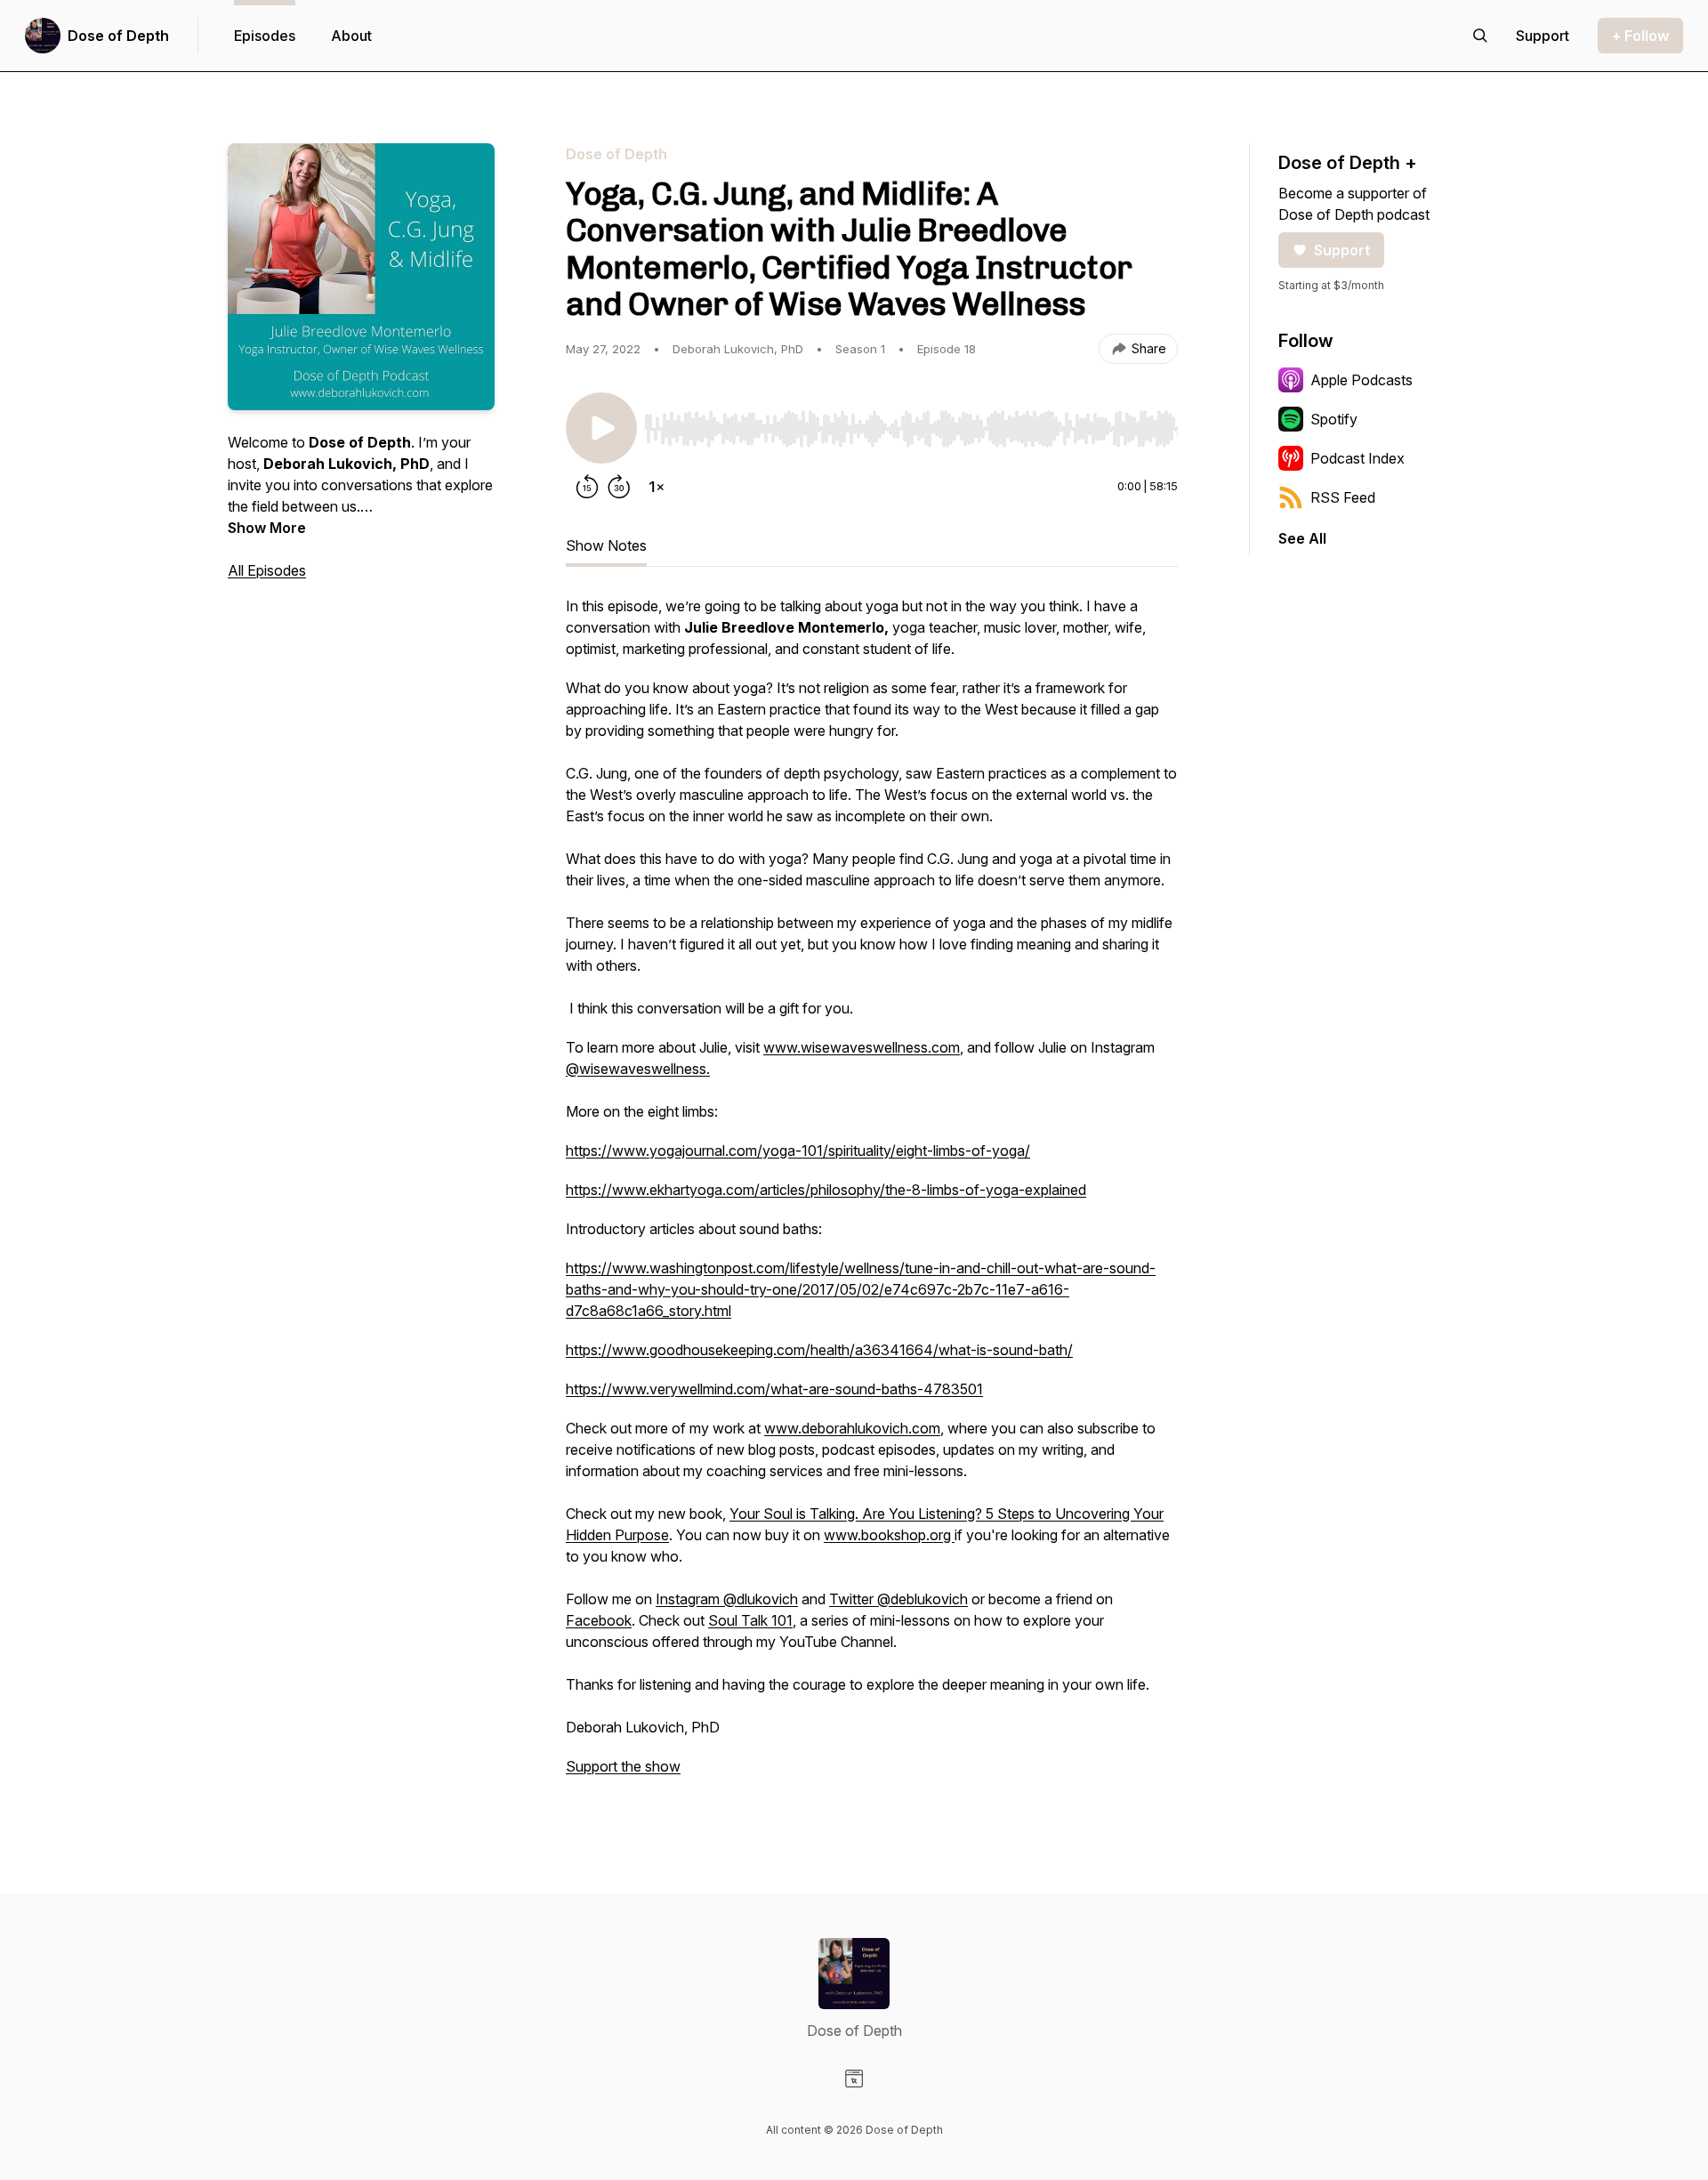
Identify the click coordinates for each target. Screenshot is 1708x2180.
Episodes (265, 36)
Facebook (599, 1620)
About (351, 36)
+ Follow (1640, 36)
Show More (267, 528)
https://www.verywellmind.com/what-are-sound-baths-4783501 (774, 1389)
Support (1342, 250)
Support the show (623, 1766)
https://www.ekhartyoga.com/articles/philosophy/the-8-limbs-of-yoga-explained (826, 1190)
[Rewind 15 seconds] (587, 487)
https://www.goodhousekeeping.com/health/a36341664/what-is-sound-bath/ (819, 1350)
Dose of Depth (118, 36)
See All (1302, 538)
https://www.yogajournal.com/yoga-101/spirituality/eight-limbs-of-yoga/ (798, 1151)
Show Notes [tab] (606, 545)
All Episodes (267, 570)
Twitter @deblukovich (898, 1599)
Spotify (1334, 419)
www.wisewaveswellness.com (862, 1047)
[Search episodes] (1480, 36)
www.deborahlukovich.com (852, 1428)
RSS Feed (1343, 497)
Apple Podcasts (1362, 380)
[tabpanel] (872, 1195)
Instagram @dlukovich (727, 1599)
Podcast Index (1358, 458)
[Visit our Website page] (854, 2079)
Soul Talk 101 (750, 1620)
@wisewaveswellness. (638, 1069)
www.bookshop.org (889, 1535)
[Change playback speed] (657, 487)
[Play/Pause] (601, 428)
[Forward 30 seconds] (619, 487)
